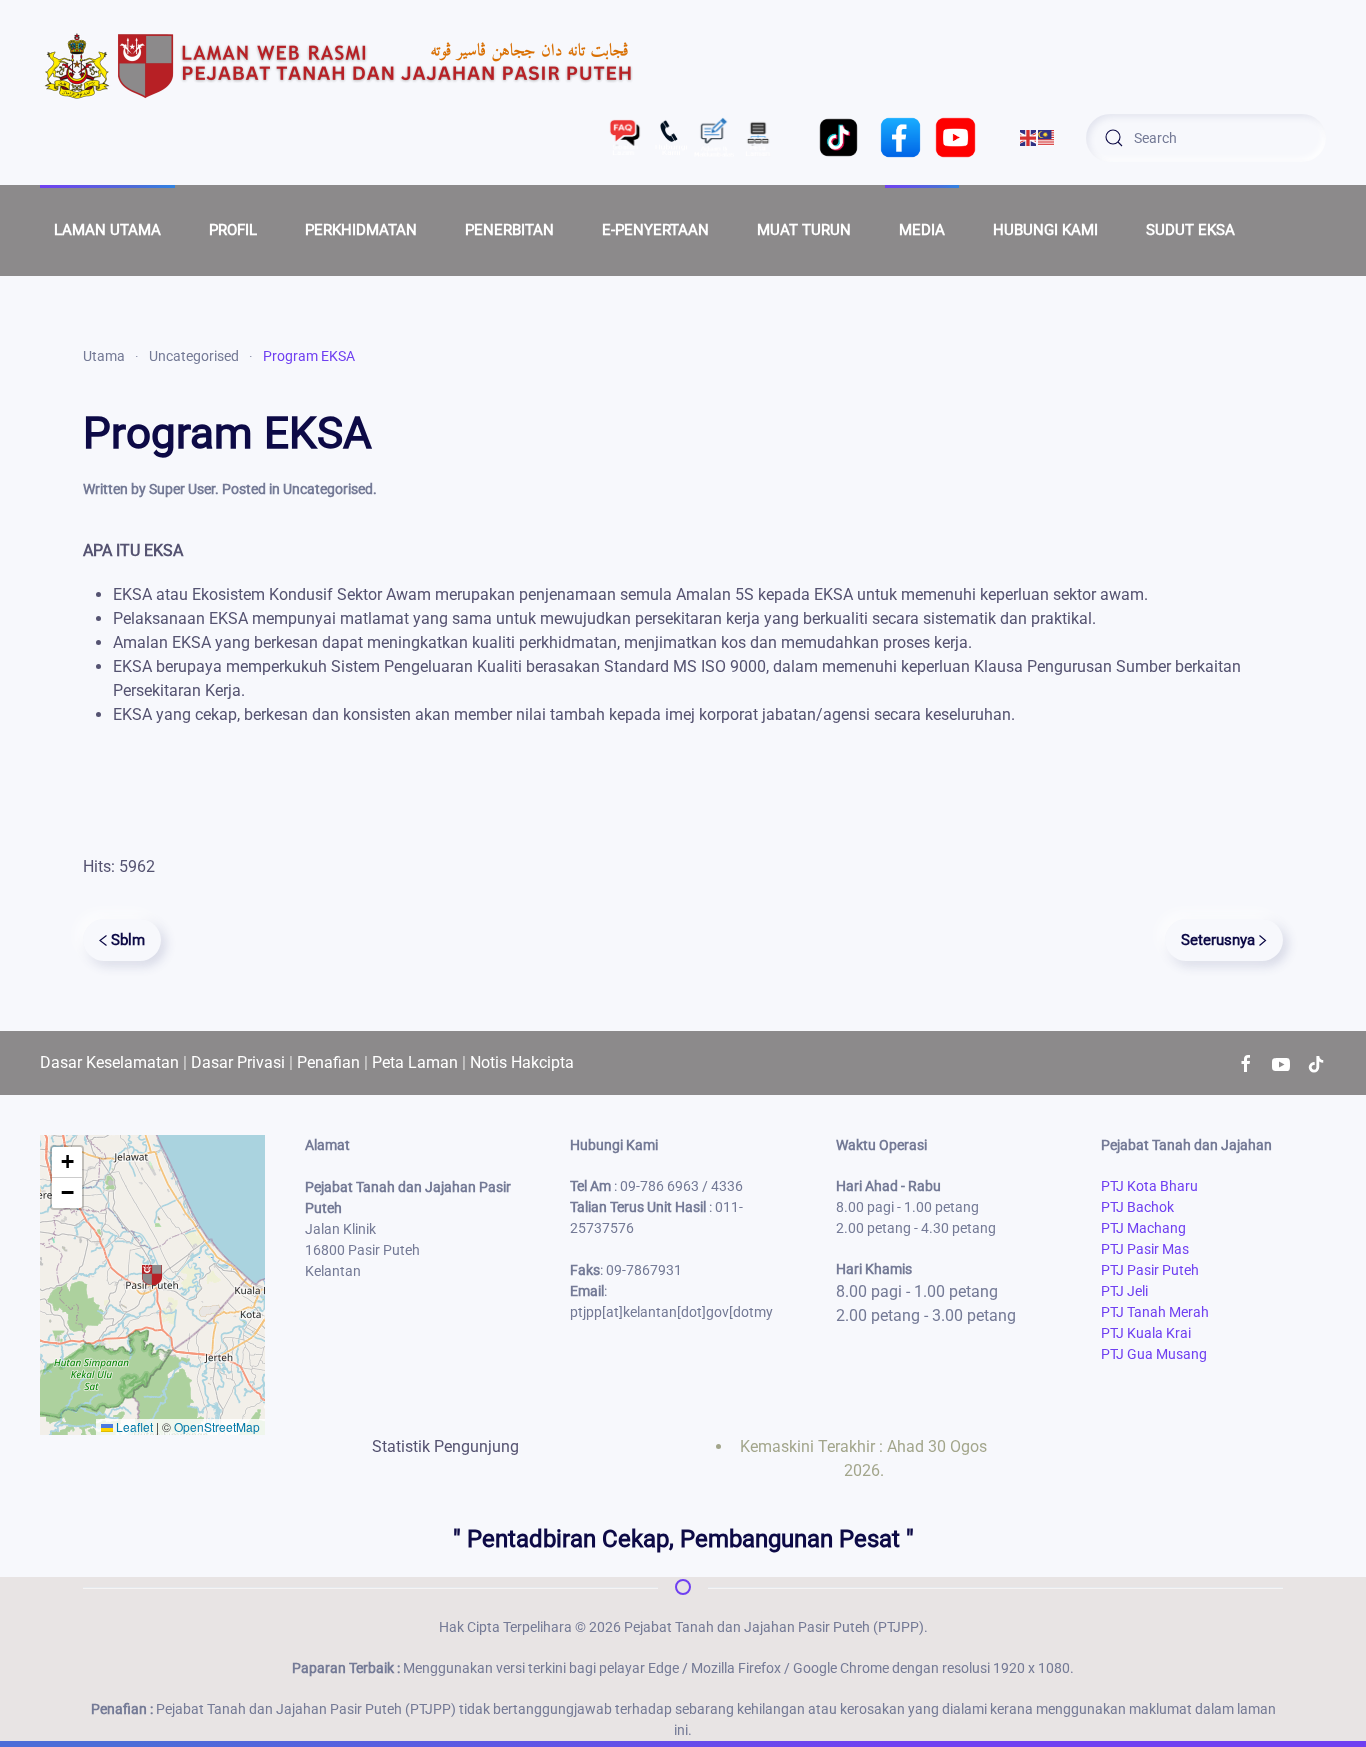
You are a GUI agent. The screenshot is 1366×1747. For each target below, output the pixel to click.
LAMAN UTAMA (107, 230)
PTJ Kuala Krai (1146, 1333)
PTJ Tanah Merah (1155, 1312)
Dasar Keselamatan (109, 1062)
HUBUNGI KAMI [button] (1045, 230)
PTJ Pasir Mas (1145, 1249)
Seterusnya (1218, 940)
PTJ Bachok (1137, 1207)
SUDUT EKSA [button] (1190, 230)
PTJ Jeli (1124, 1291)
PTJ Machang (1143, 1228)
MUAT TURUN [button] (804, 230)
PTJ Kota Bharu (1149, 1186)
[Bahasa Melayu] (1047, 137)
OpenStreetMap (217, 1426)
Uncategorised (328, 489)
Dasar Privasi (238, 1062)
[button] (152, 1275)
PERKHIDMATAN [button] (361, 230)
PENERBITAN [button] (509, 230)
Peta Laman (415, 1062)
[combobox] (1206, 138)
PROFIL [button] (233, 230)
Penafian (328, 1062)
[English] (1029, 137)
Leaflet (133, 1426)
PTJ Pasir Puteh (1150, 1270)
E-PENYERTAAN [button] (655, 230)
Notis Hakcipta (522, 1062)
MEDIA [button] (922, 230)
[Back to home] (340, 65)
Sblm (128, 940)
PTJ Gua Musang (1154, 1354)
